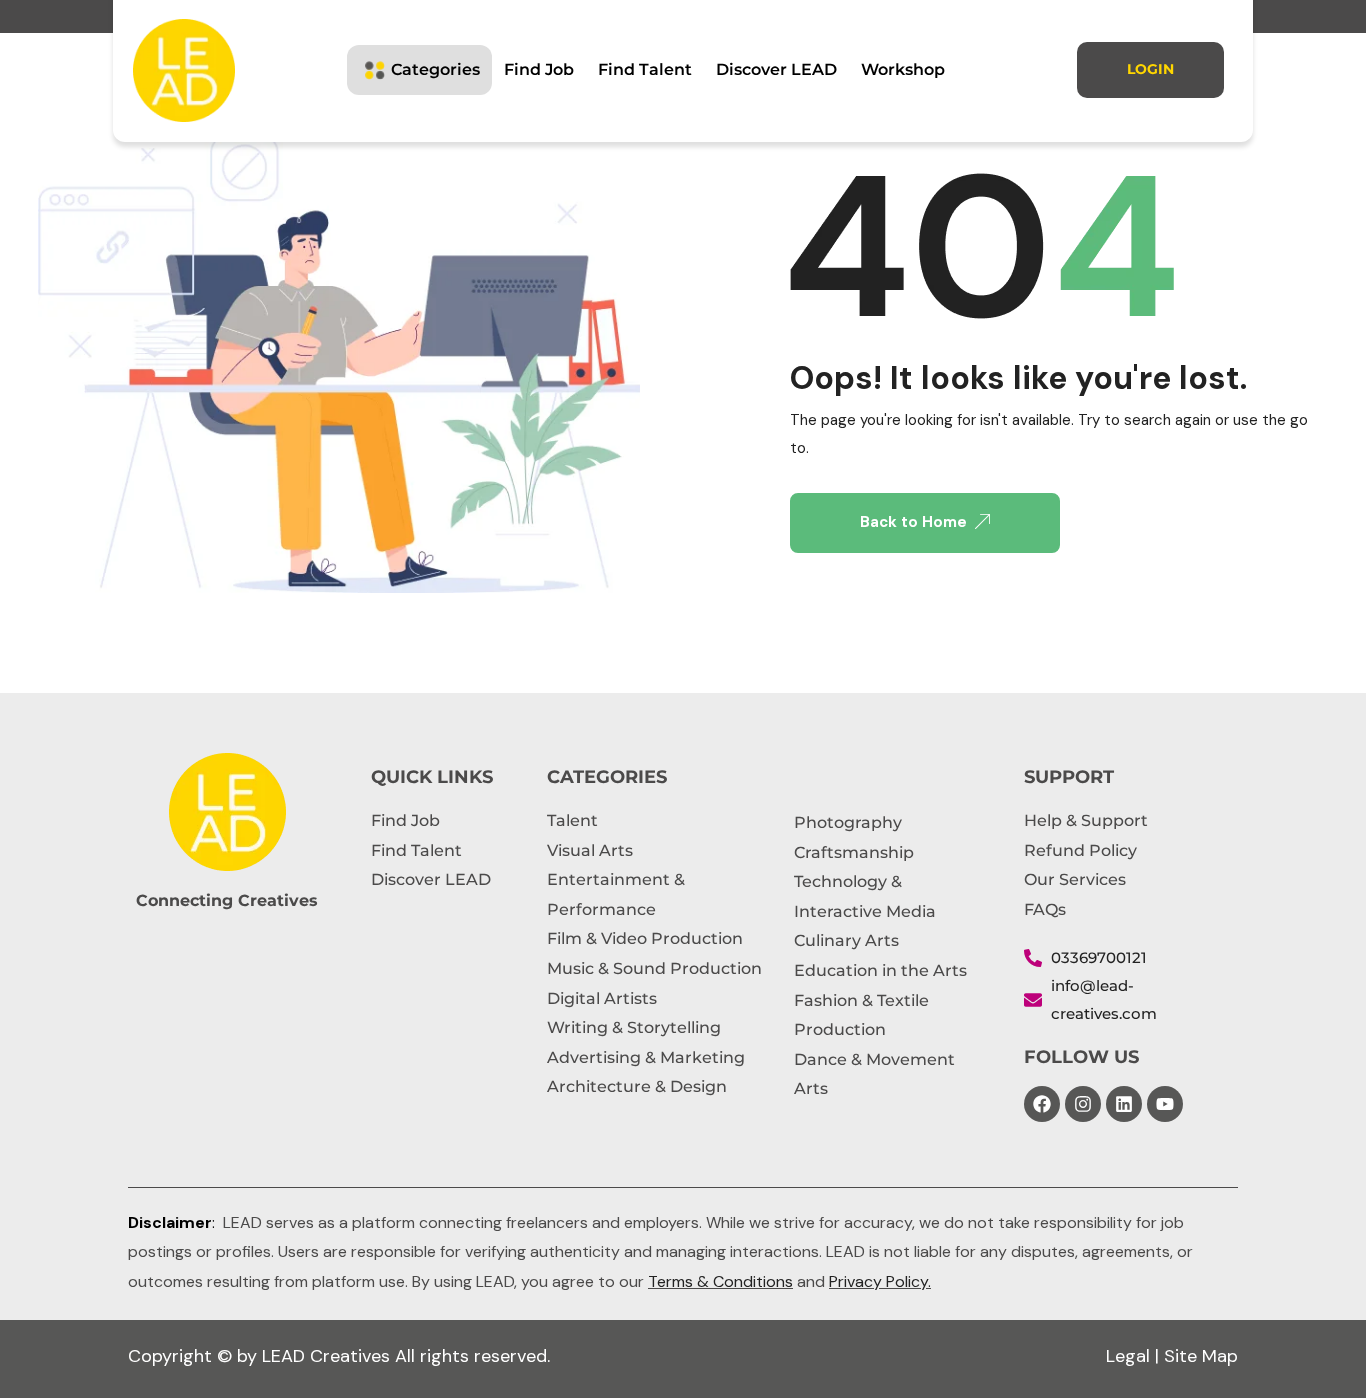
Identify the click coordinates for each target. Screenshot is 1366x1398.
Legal (1128, 1356)
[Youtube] (1165, 1104)
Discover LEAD (776, 69)
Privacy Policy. (880, 1281)
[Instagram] (1083, 1104)
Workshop (903, 69)
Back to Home (913, 522)
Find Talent (645, 69)
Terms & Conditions (720, 1281)
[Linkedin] (1124, 1104)
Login (1150, 69)
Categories (435, 69)
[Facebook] (1042, 1104)
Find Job (539, 69)
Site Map (1201, 1356)
